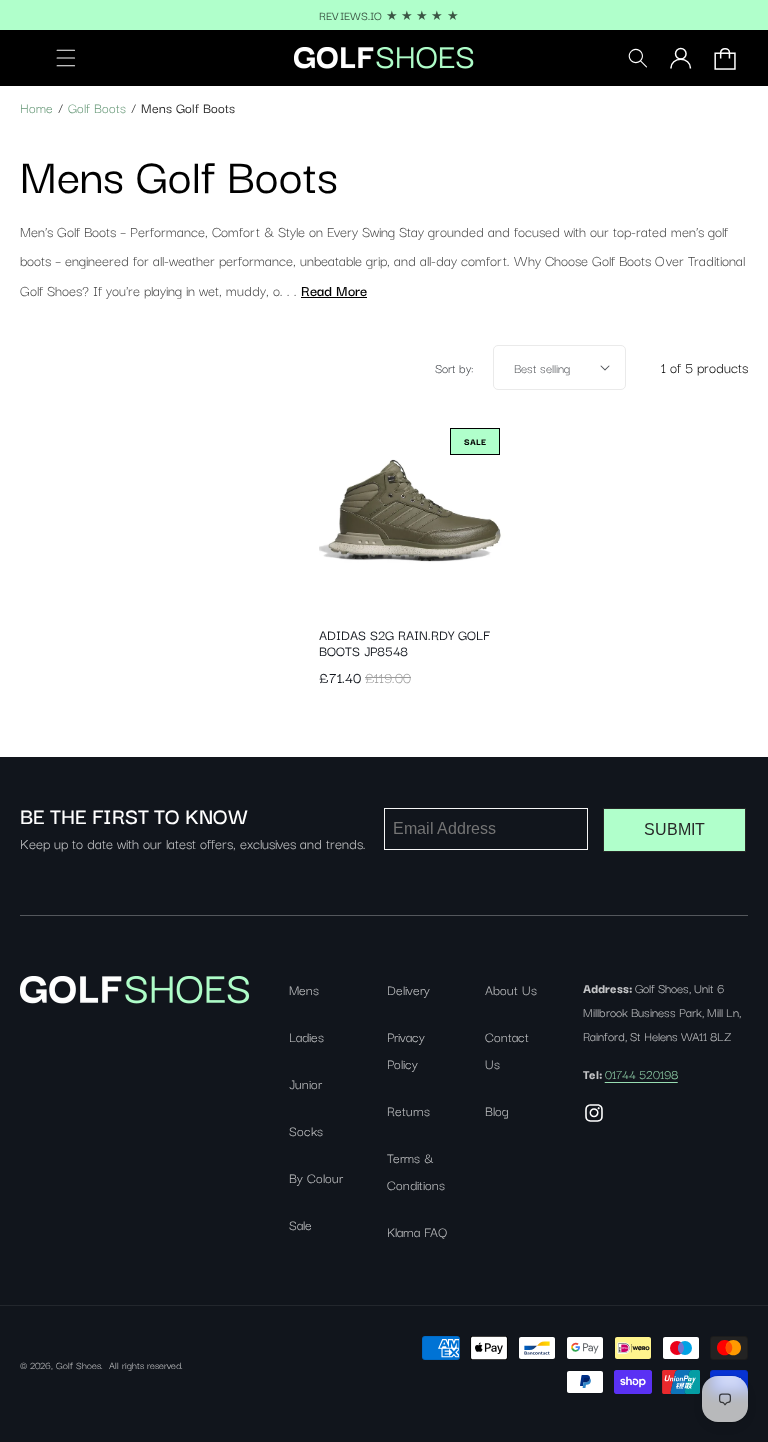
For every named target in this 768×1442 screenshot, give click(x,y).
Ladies (306, 1036)
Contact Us (507, 1049)
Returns (408, 1110)
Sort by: (454, 367)
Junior (305, 1083)
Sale (300, 1224)
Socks (306, 1130)
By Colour (316, 1177)
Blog (497, 1110)
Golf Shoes (78, 1364)
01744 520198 (641, 1073)
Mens (304, 989)
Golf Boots (97, 107)
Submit (674, 829)
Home (36, 107)
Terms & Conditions (416, 1170)
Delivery (408, 989)
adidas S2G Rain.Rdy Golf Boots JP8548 (404, 642)
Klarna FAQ (417, 1231)
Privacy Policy (406, 1049)
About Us (511, 989)
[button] (54, 58)
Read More (334, 290)
